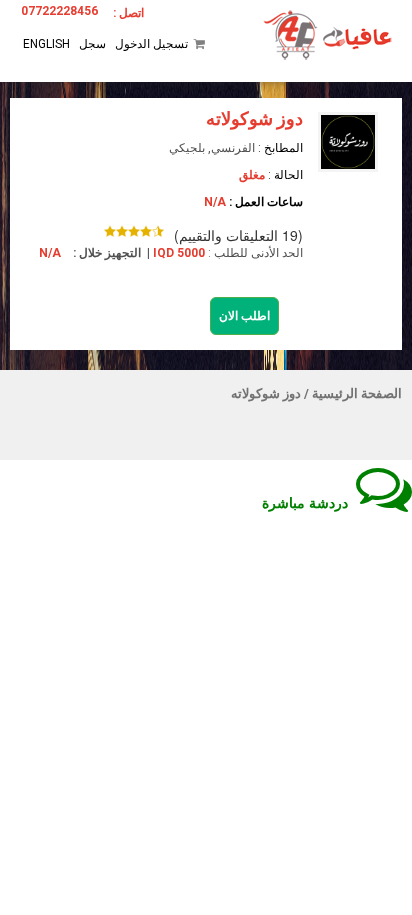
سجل (92, 44)
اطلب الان (244, 316)
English (46, 44)
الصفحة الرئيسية (357, 393)
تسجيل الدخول (151, 44)
